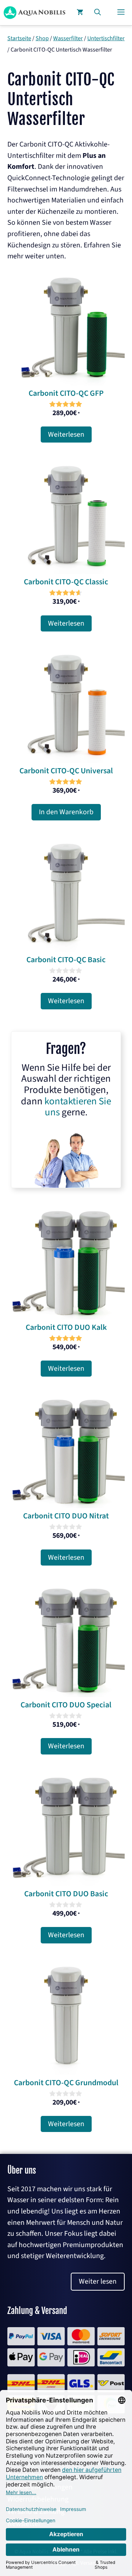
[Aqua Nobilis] (34, 13)
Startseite (19, 38)
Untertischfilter (106, 38)
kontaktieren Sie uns (78, 1107)
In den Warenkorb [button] (66, 812)
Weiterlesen (66, 435)
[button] (98, 13)
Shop (42, 38)
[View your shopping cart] (80, 13)
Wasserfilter (68, 38)
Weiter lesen (98, 2281)
